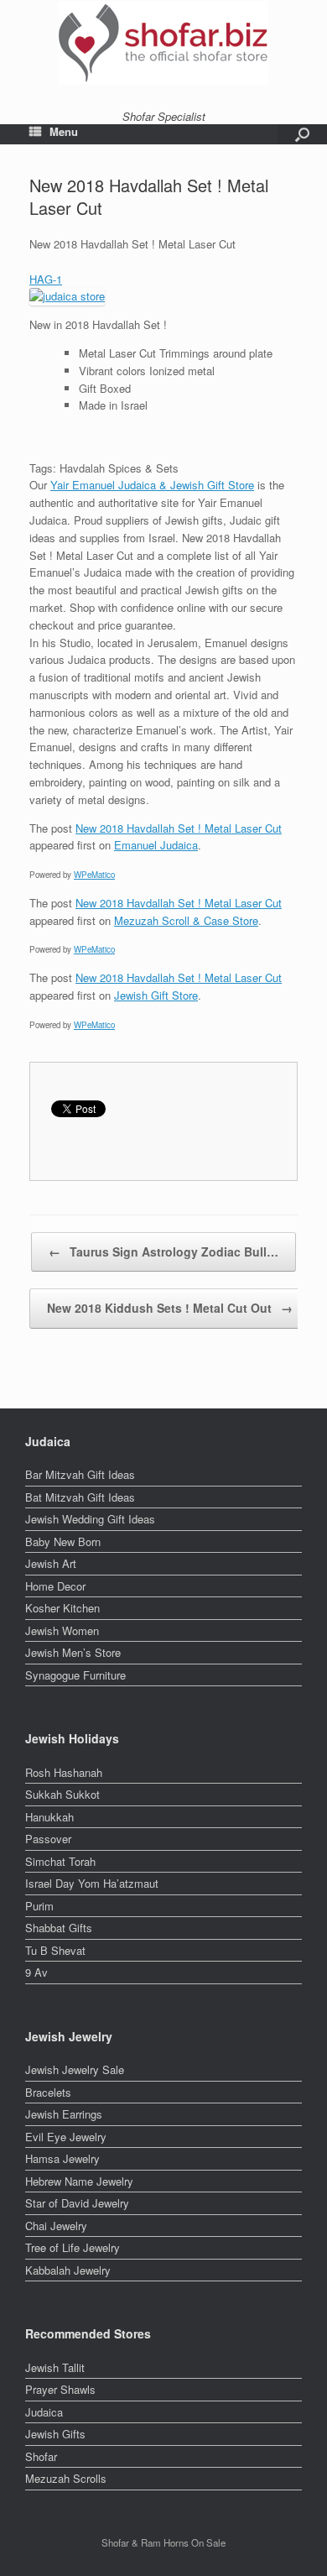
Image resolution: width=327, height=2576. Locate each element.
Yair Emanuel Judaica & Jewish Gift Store (152, 485)
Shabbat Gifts (59, 1928)
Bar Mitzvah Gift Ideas (80, 1474)
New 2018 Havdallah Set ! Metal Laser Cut (179, 828)
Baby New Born (63, 1541)
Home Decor (55, 1586)
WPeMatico (94, 875)
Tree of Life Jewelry (73, 2247)
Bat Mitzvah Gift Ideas (80, 1497)
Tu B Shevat (55, 1950)
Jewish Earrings (64, 2114)
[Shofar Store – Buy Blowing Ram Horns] (163, 43)
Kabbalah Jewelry (68, 2270)
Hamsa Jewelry (62, 2158)
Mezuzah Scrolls (66, 2478)
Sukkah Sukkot (62, 1794)
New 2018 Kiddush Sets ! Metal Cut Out (170, 1308)
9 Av (36, 1972)
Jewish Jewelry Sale (75, 2069)
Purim (39, 1906)
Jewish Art (51, 1563)
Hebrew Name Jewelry (79, 2181)
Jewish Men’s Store (73, 1652)
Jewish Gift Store (156, 995)
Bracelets (48, 2092)
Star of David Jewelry (77, 2203)
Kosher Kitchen (62, 1608)
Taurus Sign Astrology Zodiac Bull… (163, 1251)
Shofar (41, 2456)
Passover (48, 1839)
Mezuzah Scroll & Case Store (186, 920)
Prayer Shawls (60, 2389)
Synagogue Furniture (75, 1675)
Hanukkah (49, 1817)
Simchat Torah (60, 1861)
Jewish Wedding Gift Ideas (90, 1519)
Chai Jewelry (56, 2226)
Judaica (44, 2412)
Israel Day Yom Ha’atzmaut (92, 1883)
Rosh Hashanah (64, 1772)
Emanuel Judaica (156, 845)
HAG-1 (46, 279)
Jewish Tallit (55, 2367)
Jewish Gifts (55, 2434)
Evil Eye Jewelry (66, 2137)
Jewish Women (62, 1630)
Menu (64, 132)
